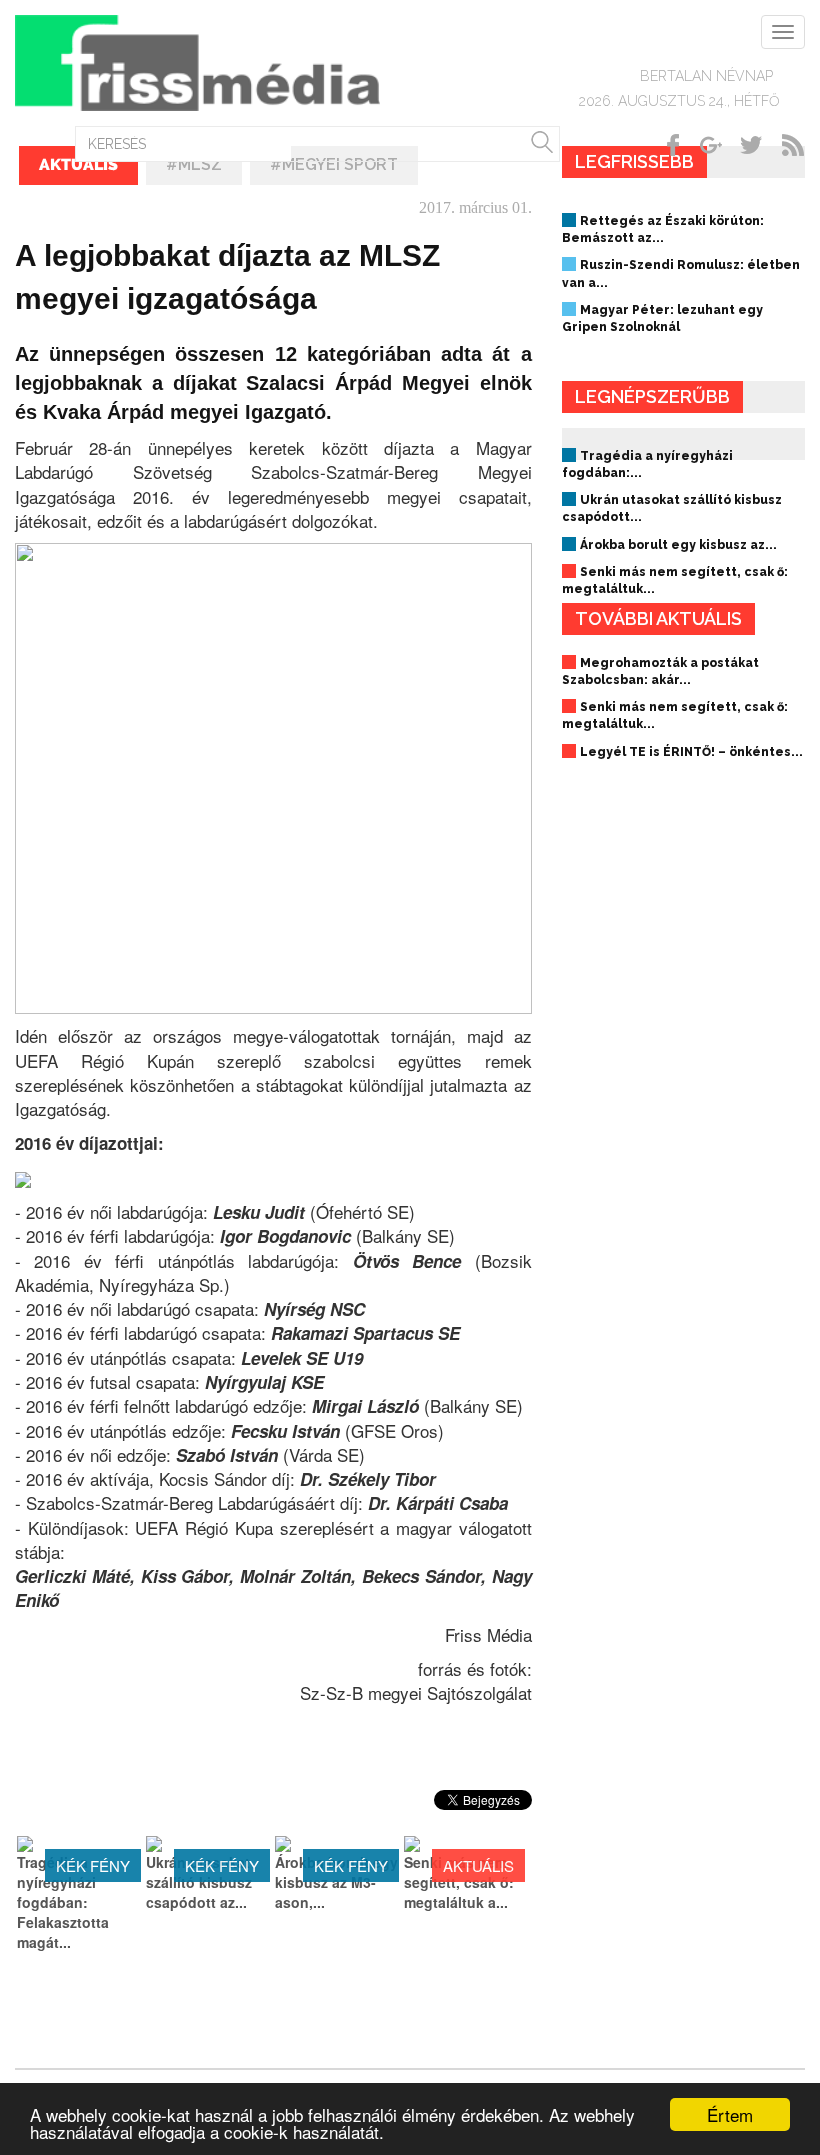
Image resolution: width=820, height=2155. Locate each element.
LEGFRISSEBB (634, 161)
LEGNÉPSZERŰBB (652, 396)
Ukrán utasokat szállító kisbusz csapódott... (672, 508)
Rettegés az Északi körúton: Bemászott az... (663, 229)
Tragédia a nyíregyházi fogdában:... (647, 464)
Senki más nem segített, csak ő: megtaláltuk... (675, 580)
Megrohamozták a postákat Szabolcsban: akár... (660, 671)
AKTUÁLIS (478, 1865)
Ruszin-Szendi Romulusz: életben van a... (681, 273)
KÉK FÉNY (93, 1865)
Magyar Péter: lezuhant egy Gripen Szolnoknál (662, 318)
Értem (730, 2114)
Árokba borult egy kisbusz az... (678, 545)
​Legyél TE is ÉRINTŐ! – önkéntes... (691, 752)
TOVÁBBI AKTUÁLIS (658, 618)
